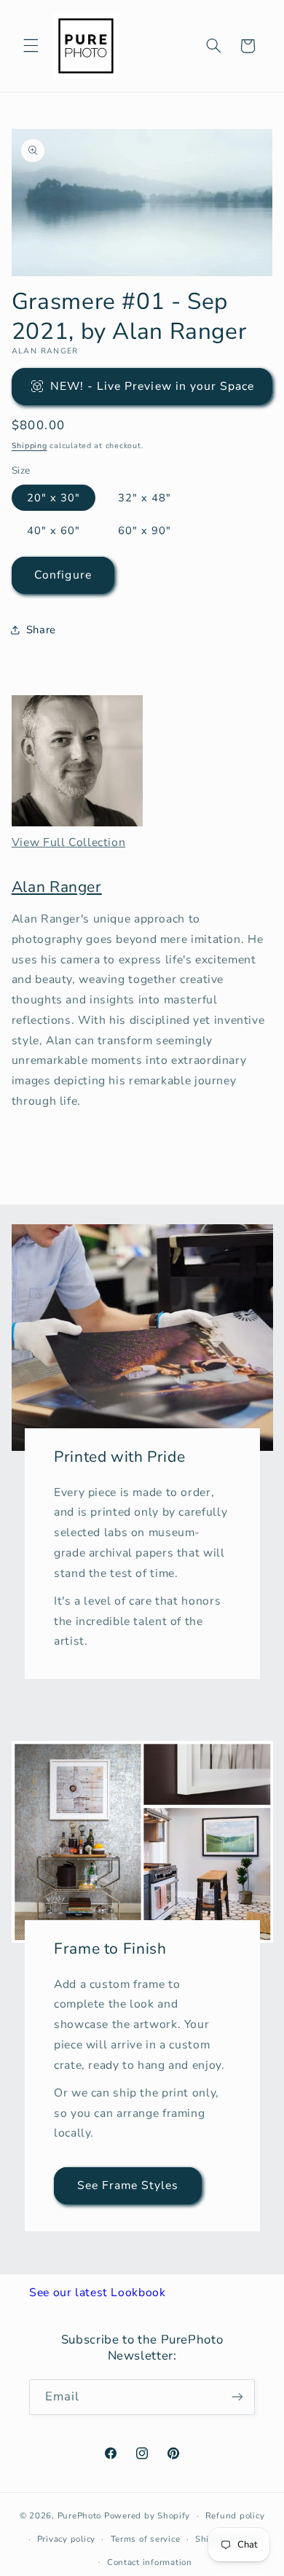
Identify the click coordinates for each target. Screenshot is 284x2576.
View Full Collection (69, 842)
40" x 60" (54, 531)
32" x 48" (145, 498)
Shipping (29, 446)
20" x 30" (54, 498)
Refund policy (235, 2516)
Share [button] (41, 630)
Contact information (150, 2562)
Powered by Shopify (147, 2516)
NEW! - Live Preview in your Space (153, 386)
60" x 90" (145, 531)
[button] (31, 46)
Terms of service (146, 2539)
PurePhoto (80, 2516)
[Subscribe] (237, 2397)
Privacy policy (66, 2539)
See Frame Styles (127, 2185)
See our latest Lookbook (98, 2293)
